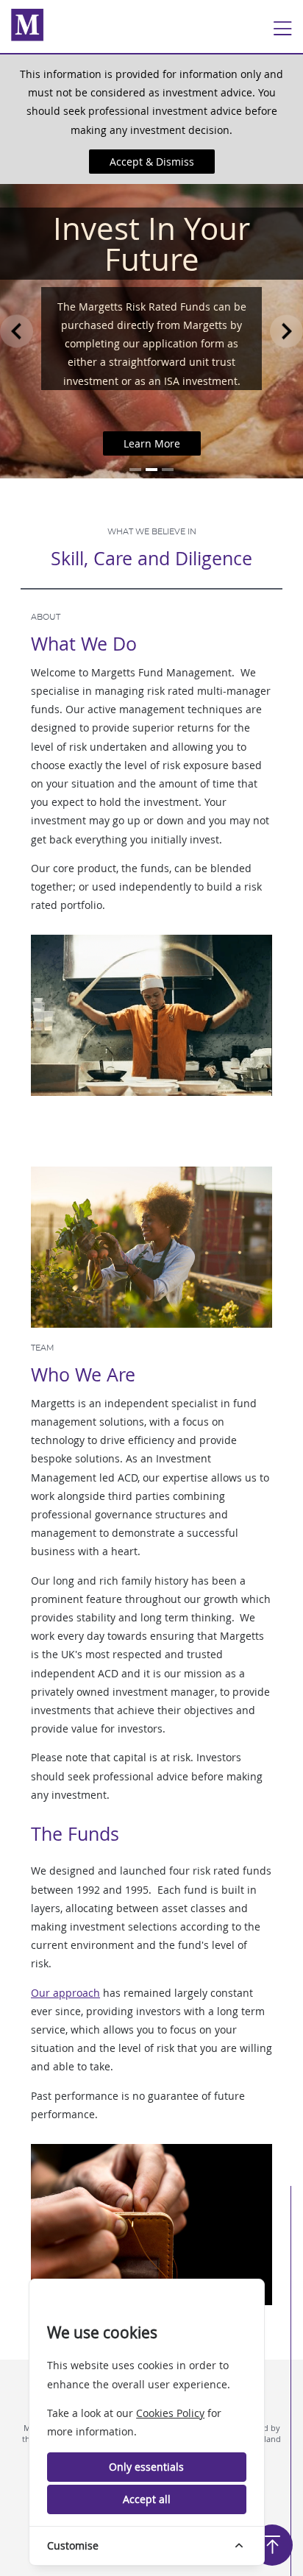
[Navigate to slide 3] (168, 470)
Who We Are (83, 1374)
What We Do (84, 644)
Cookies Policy (170, 2413)
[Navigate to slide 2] (151, 470)
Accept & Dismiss (152, 162)
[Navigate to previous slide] (17, 331)
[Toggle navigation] (282, 29)
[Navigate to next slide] (286, 331)
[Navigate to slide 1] (135, 470)
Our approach (65, 1993)
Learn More (152, 443)
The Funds (75, 1834)
